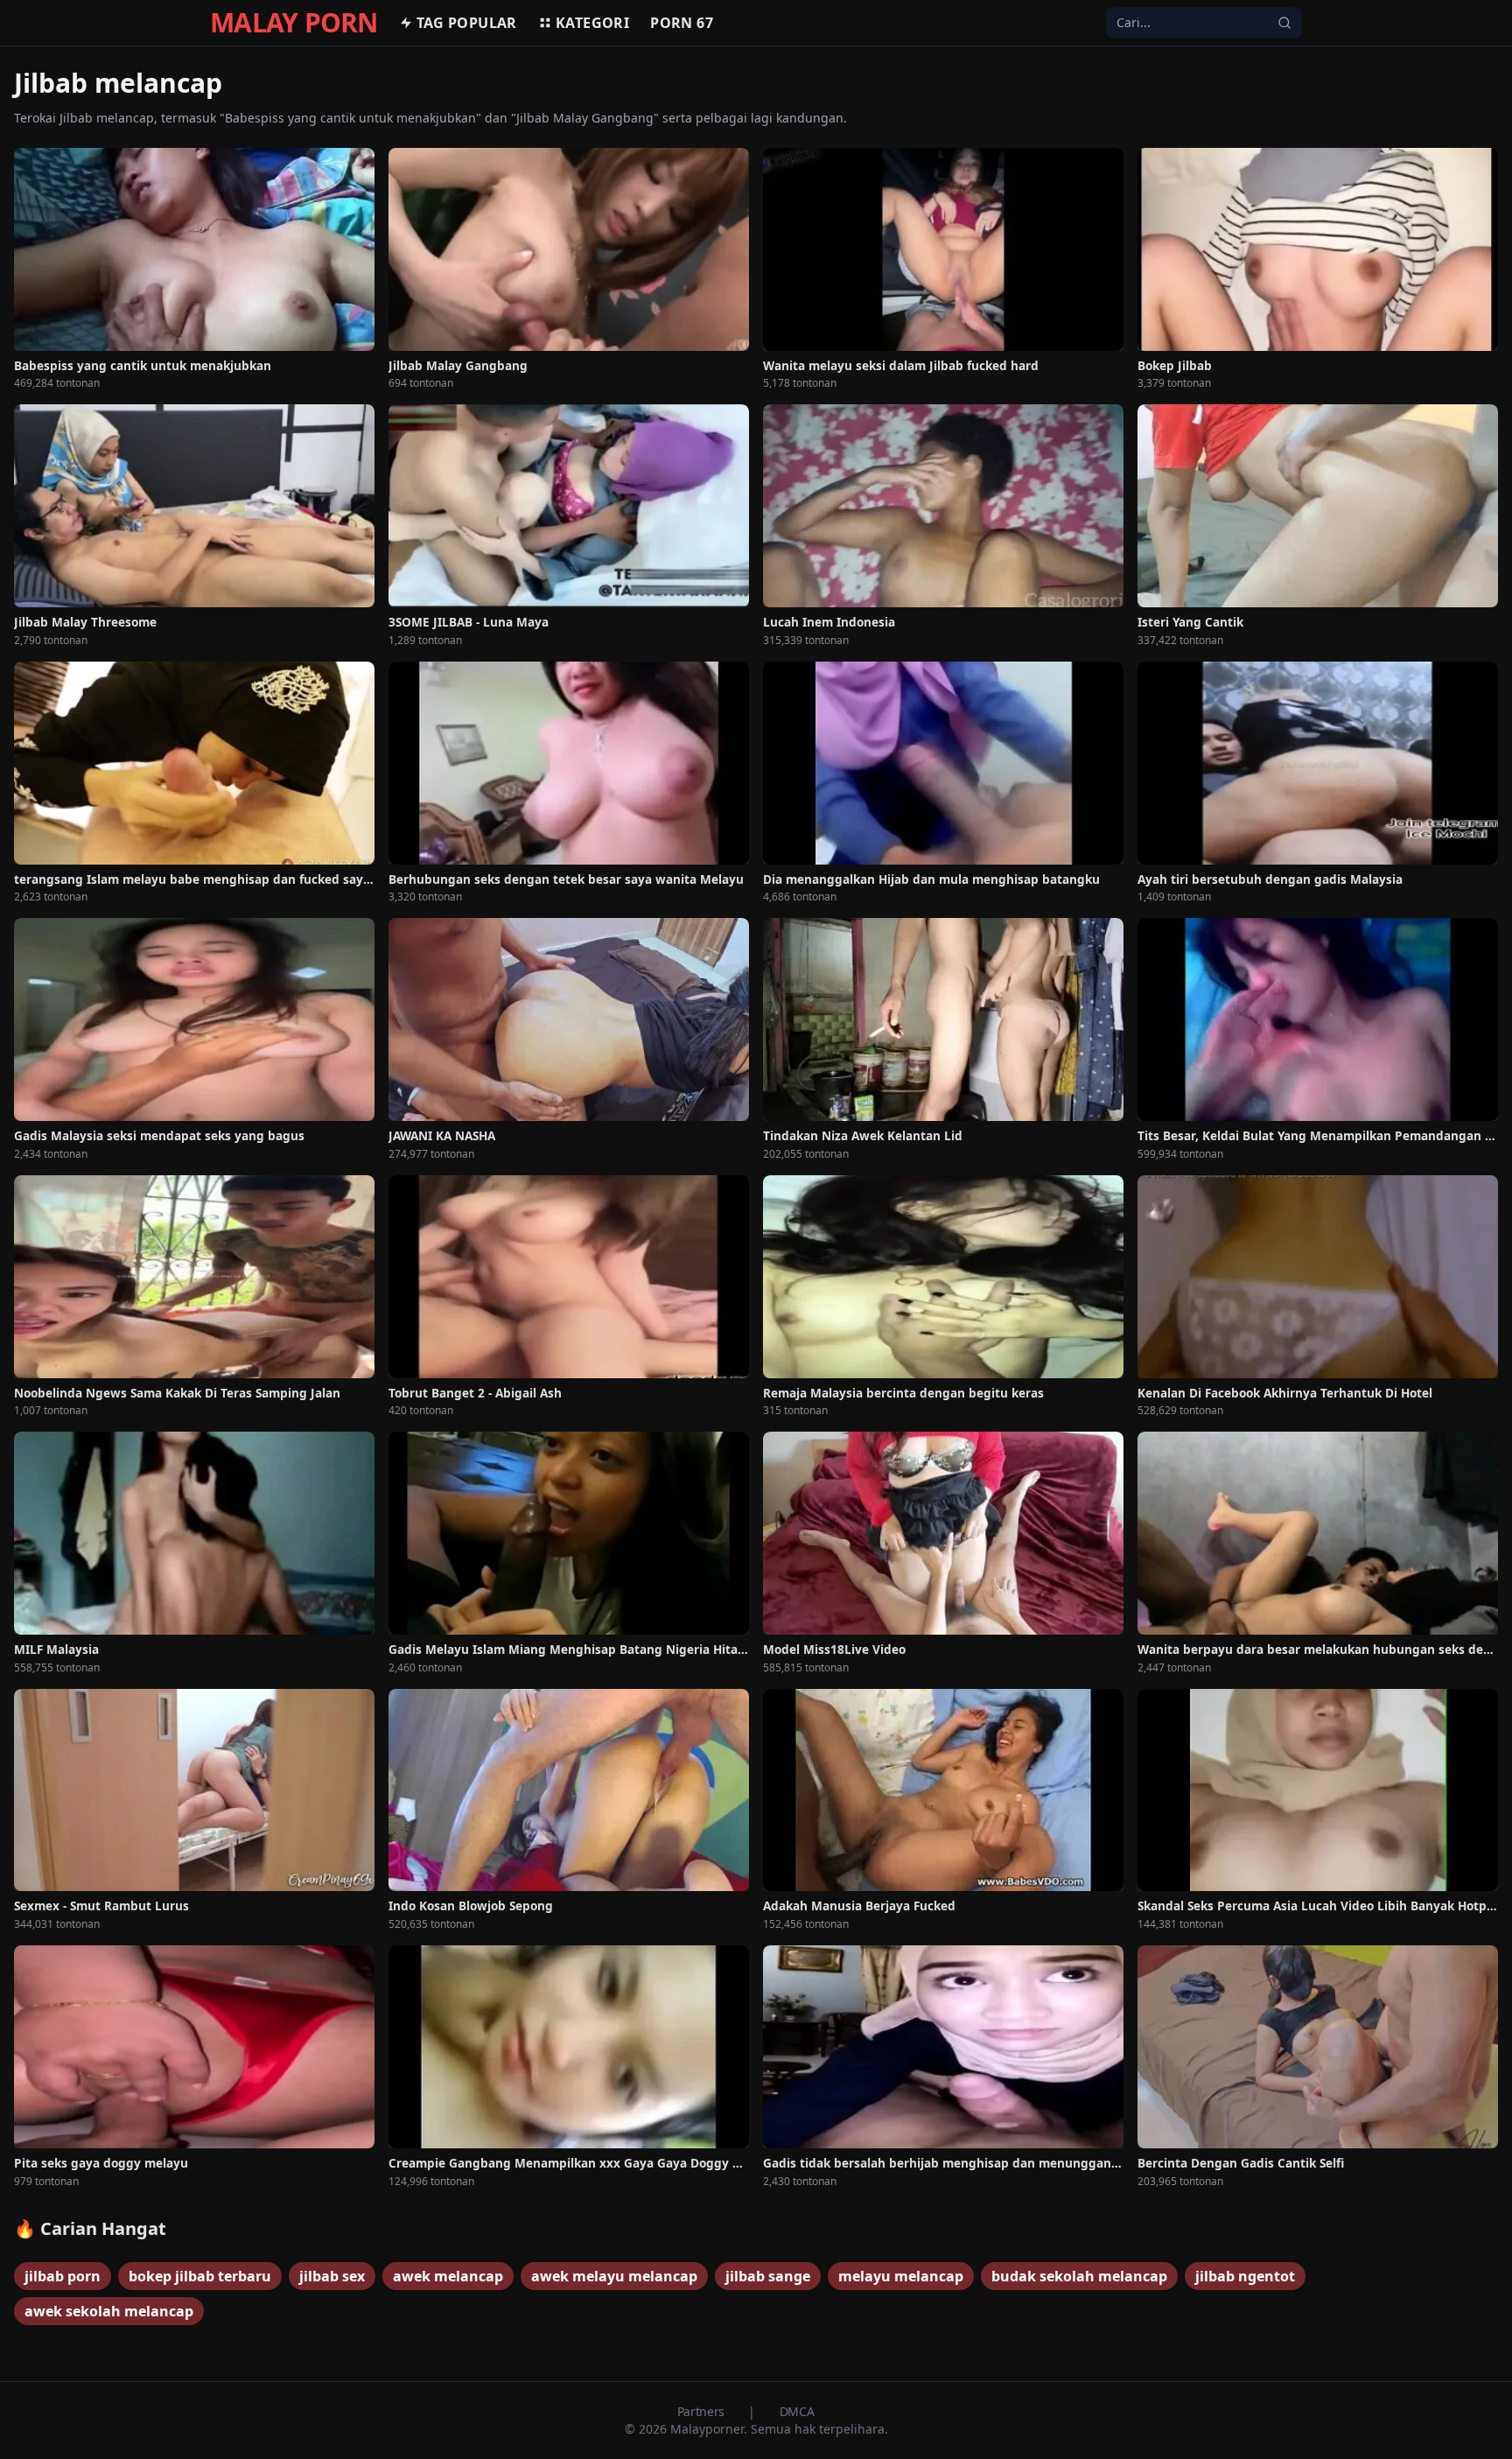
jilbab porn (63, 2276)
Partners (703, 2411)
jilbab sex (332, 2276)
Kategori (592, 23)
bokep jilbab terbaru (200, 2276)
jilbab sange (768, 2276)
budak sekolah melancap (1079, 2276)
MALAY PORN (294, 23)
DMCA (797, 2411)
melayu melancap (901, 2276)
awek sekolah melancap (109, 2311)
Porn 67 (682, 23)
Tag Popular (467, 23)
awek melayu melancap (614, 2276)
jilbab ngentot (1245, 2276)
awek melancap (448, 2276)
